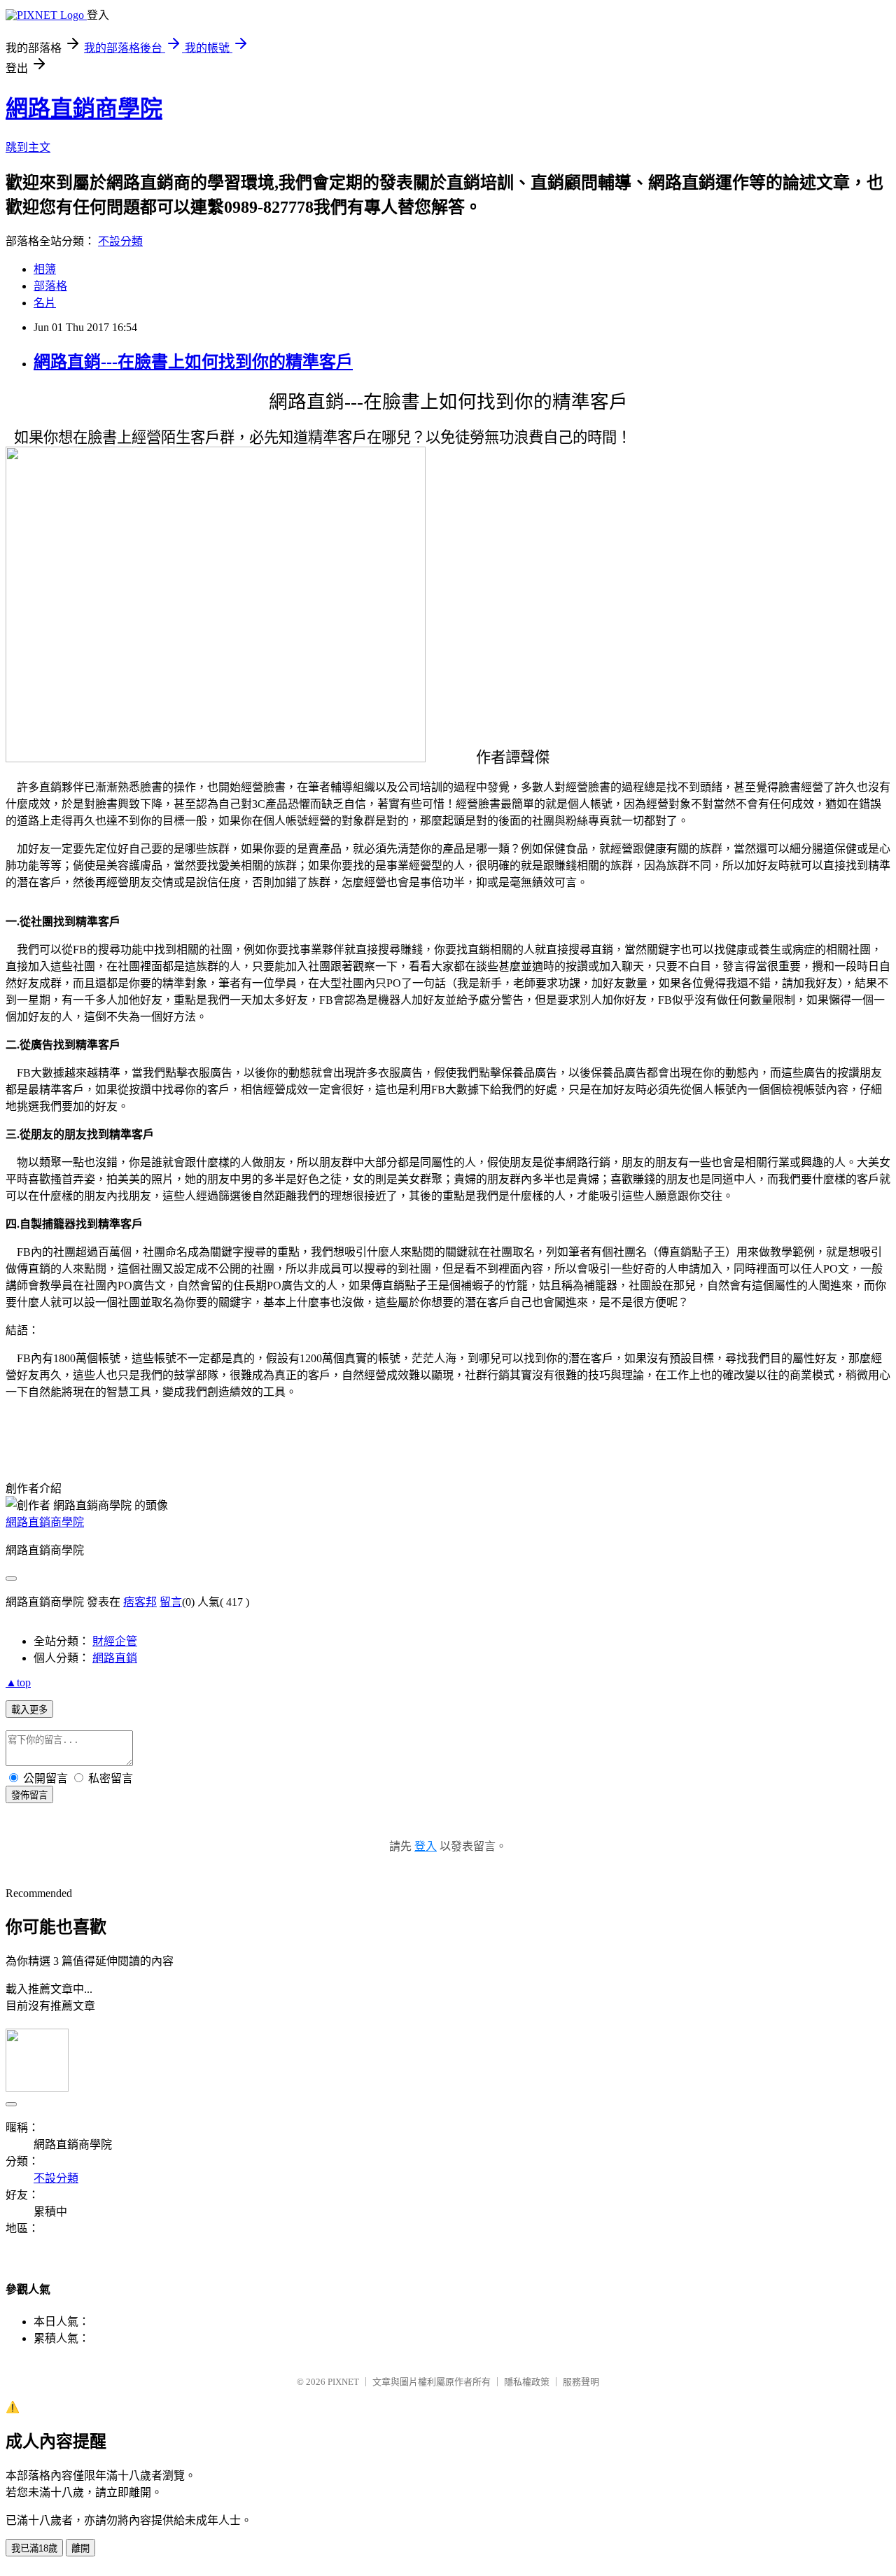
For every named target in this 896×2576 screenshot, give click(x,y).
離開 (80, 2548)
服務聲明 (581, 2382)
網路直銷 (115, 1658)
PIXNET (343, 2382)
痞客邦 (140, 1602)
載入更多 (29, 1710)
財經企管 (115, 1641)
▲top (18, 1682)
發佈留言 (29, 1795)
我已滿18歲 (34, 2548)
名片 (45, 303)
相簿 (45, 269)
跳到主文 (28, 147)
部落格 (50, 286)
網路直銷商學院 (84, 108)
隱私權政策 (527, 2382)
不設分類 (120, 241)
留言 (171, 1602)
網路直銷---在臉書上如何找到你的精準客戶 (193, 362)
